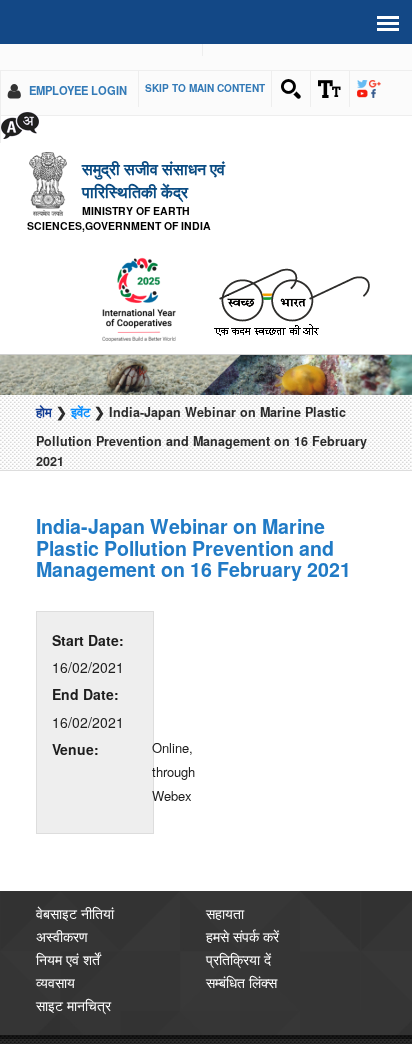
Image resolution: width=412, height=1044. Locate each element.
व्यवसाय (55, 955)
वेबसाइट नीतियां (75, 886)
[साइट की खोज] (291, 89)
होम (44, 385)
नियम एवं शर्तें (68, 932)
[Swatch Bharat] (291, 273)
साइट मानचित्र (73, 978)
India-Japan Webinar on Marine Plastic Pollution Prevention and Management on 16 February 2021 (193, 521)
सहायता (225, 886)
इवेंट (80, 385)
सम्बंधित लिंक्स (241, 955)
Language (20, 125)
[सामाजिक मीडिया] (369, 89)
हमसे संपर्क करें (242, 909)
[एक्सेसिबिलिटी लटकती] (330, 89)
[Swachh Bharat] (138, 273)
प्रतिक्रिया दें (238, 932)
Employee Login (78, 90)
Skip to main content (205, 88)
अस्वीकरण (62, 909)
